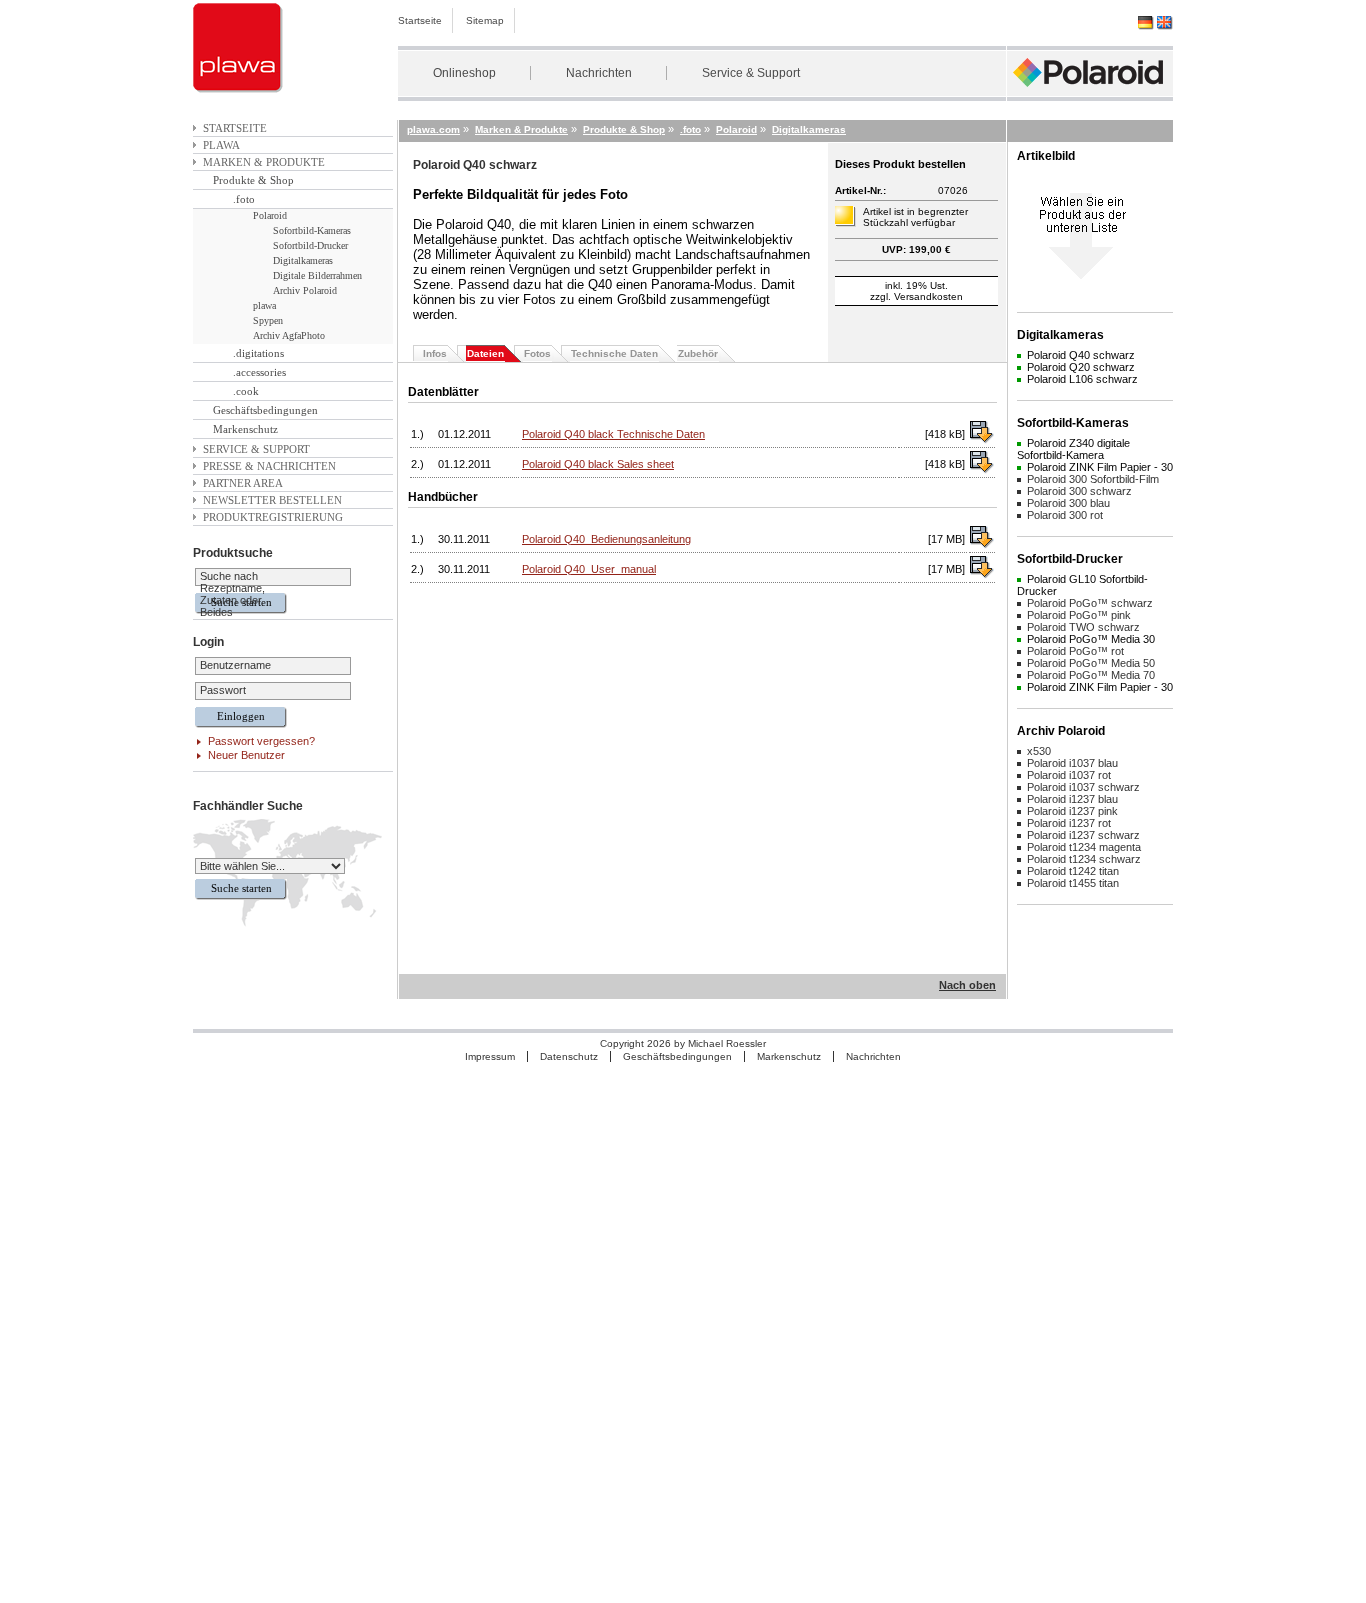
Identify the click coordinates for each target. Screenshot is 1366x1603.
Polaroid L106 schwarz (1082, 379)
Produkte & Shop (253, 180)
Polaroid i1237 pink (1072, 811)
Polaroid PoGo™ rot (1075, 651)
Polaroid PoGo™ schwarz (1090, 603)
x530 (1039, 751)
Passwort (223, 690)
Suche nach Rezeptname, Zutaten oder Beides (232, 594)
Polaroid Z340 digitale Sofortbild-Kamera (1073, 449)
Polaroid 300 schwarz (1079, 491)
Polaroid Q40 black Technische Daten (613, 434)
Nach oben (967, 985)
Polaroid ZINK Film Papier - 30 (1100, 467)
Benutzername (235, 665)
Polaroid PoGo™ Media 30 (1091, 639)
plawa (221, 145)
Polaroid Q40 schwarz (1081, 355)
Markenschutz (245, 429)
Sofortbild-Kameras (312, 230)
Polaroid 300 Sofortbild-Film (1093, 479)
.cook (246, 391)
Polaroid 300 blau (1068, 503)
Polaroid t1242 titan (1073, 871)
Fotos (537, 353)
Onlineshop (464, 73)
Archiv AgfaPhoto (289, 335)
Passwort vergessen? (261, 741)
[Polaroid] (1090, 92)
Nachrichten (599, 73)
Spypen (268, 320)
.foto (244, 199)
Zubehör (698, 353)
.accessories (259, 372)
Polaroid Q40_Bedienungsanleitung (606, 539)
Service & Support (751, 73)
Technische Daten (614, 353)
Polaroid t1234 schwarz (1084, 859)
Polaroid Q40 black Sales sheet (598, 464)
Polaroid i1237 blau (1072, 799)
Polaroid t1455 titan (1073, 883)
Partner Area (243, 483)
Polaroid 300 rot (1065, 515)
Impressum (490, 1056)
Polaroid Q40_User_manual (589, 569)
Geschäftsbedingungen (265, 410)
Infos (435, 353)
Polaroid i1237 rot (1069, 823)
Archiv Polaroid (305, 290)
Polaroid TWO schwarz (1083, 627)
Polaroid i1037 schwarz (1083, 787)
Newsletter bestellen (272, 500)
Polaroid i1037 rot (1069, 775)
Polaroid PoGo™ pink (1079, 615)
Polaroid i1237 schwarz (1083, 835)
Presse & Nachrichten (269, 466)
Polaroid (270, 215)
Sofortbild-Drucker (310, 245)
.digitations (258, 353)
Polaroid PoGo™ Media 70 (1091, 675)
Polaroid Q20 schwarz (1081, 367)
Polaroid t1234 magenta (1084, 847)
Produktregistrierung (273, 517)
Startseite (420, 20)
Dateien (485, 353)
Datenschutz (569, 1056)
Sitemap (485, 20)
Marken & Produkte (264, 162)
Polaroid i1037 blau (1072, 763)
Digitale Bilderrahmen (317, 275)
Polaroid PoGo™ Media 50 (1091, 663)
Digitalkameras (303, 260)
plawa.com (433, 129)
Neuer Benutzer (246, 755)
